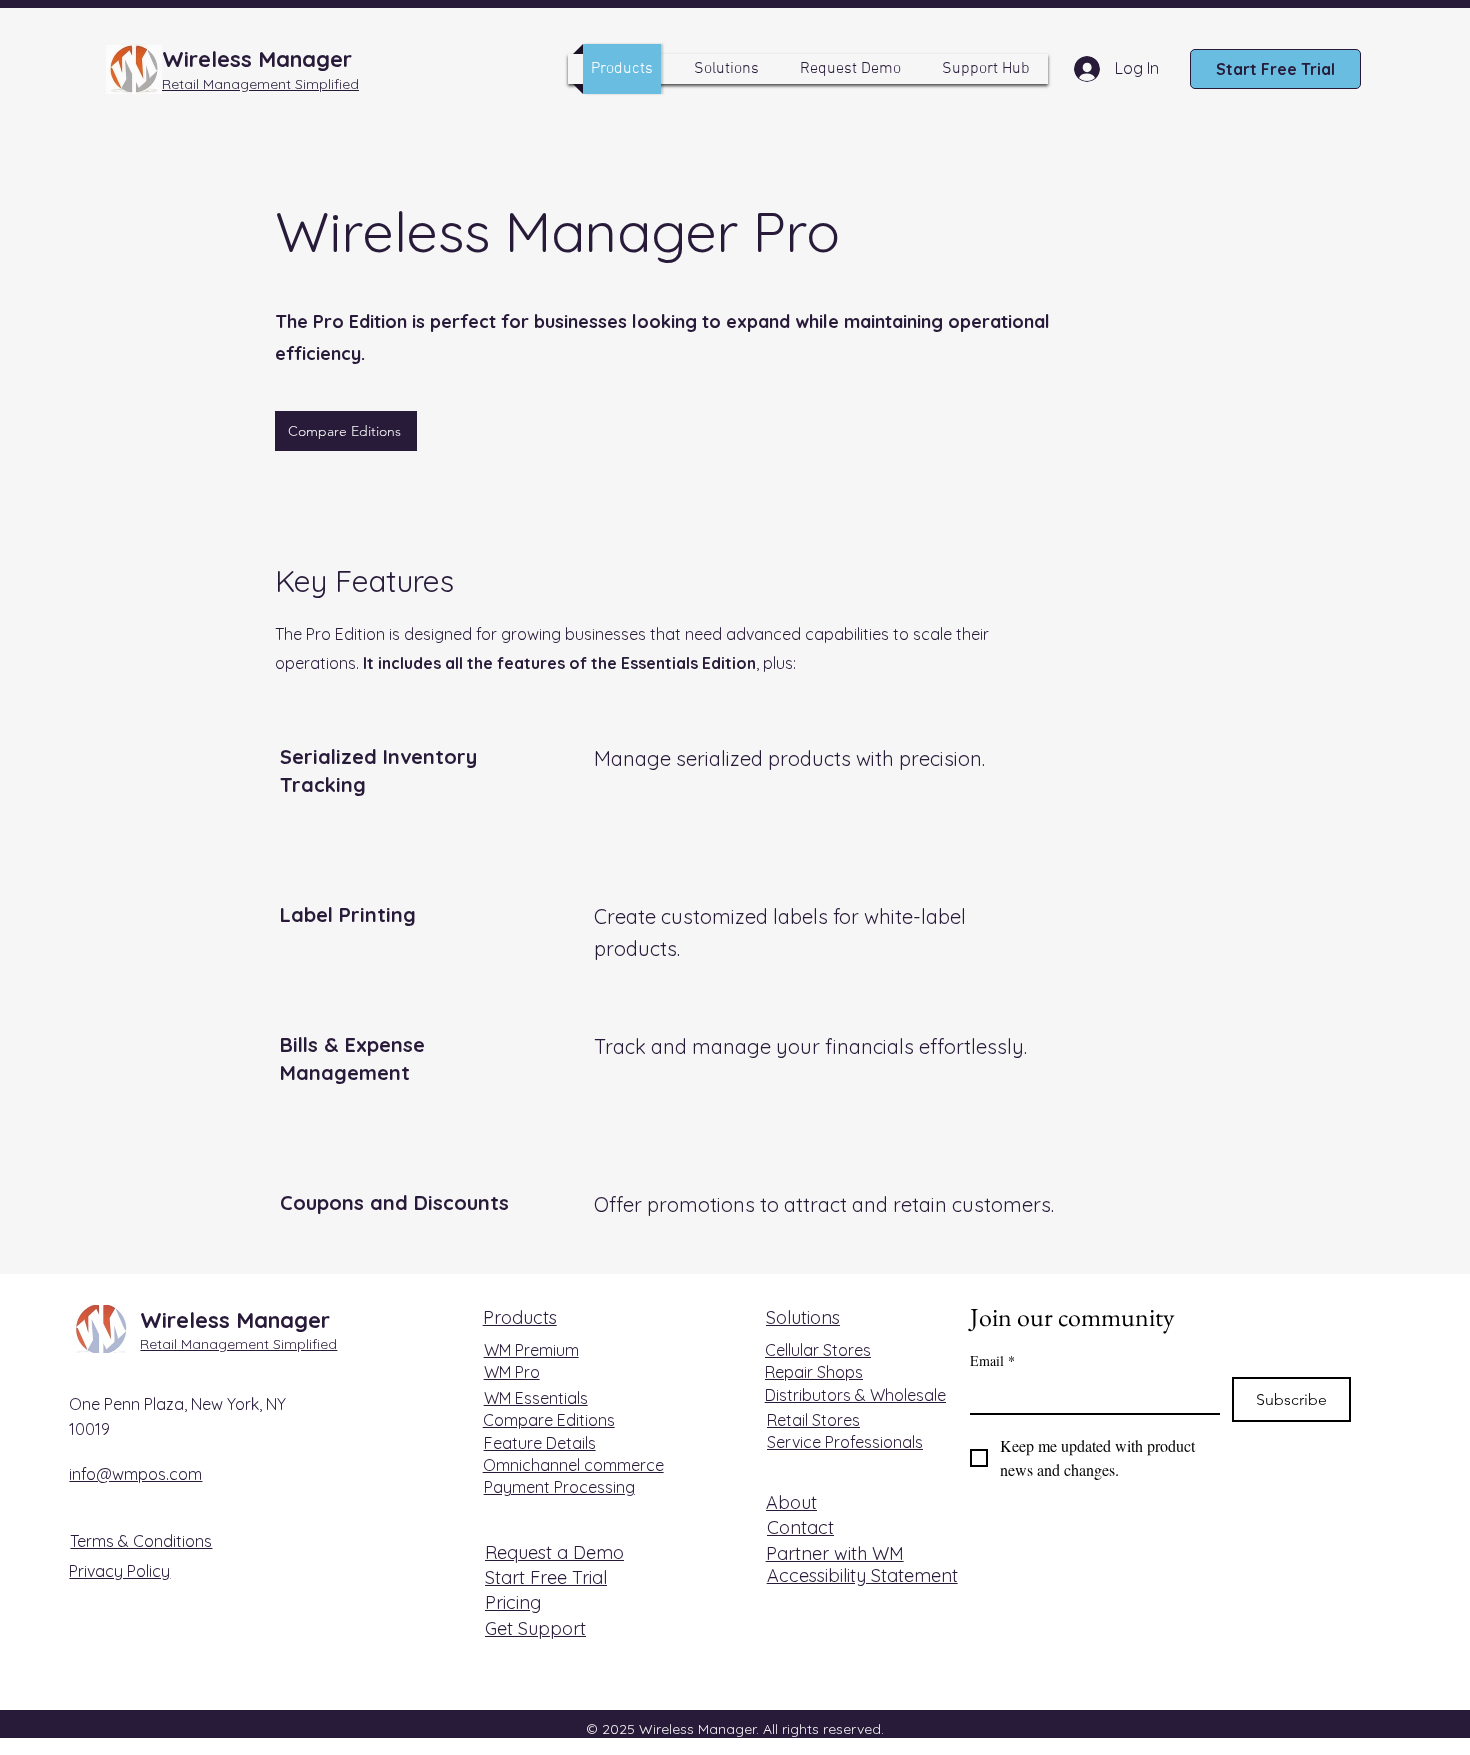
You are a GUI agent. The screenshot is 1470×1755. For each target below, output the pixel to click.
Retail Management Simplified (238, 1344)
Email (992, 1360)
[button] (726, 69)
